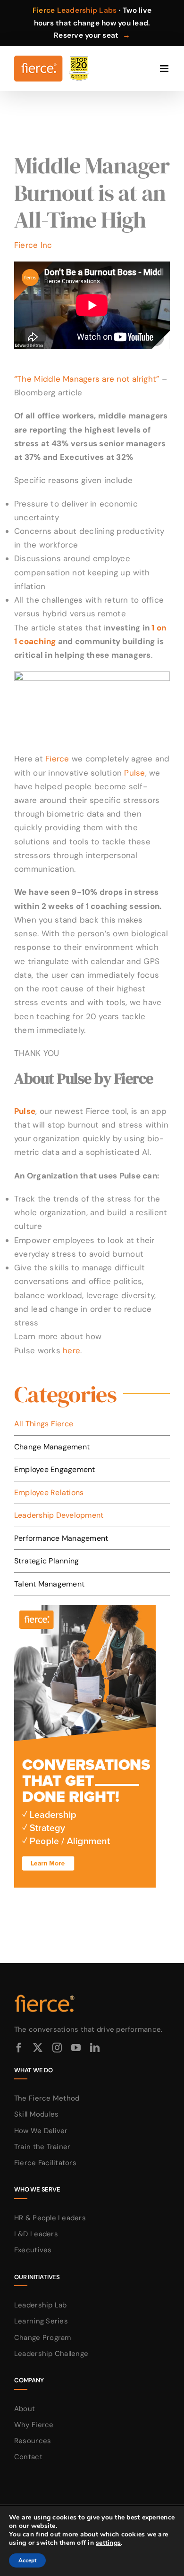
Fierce (57, 759)
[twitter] (38, 2048)
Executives (33, 2250)
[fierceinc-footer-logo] (45, 1995)
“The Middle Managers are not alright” (87, 379)
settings (108, 2543)
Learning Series (41, 2321)
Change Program (43, 2338)
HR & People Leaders (50, 2218)
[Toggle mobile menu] (165, 69)
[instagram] (57, 2048)
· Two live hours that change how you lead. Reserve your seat (92, 23)
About (25, 2409)
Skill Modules (36, 2114)
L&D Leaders (36, 2234)
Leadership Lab (41, 2305)
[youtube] (76, 2048)
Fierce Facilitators (45, 2163)
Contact (28, 2457)
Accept (27, 2560)
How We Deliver (41, 2131)
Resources (33, 2441)
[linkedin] (95, 2048)
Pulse (134, 773)
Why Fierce (34, 2425)
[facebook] (19, 2048)
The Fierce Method (47, 2098)
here (71, 1350)
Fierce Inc (33, 245)
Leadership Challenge (51, 2354)
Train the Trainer (42, 2147)
